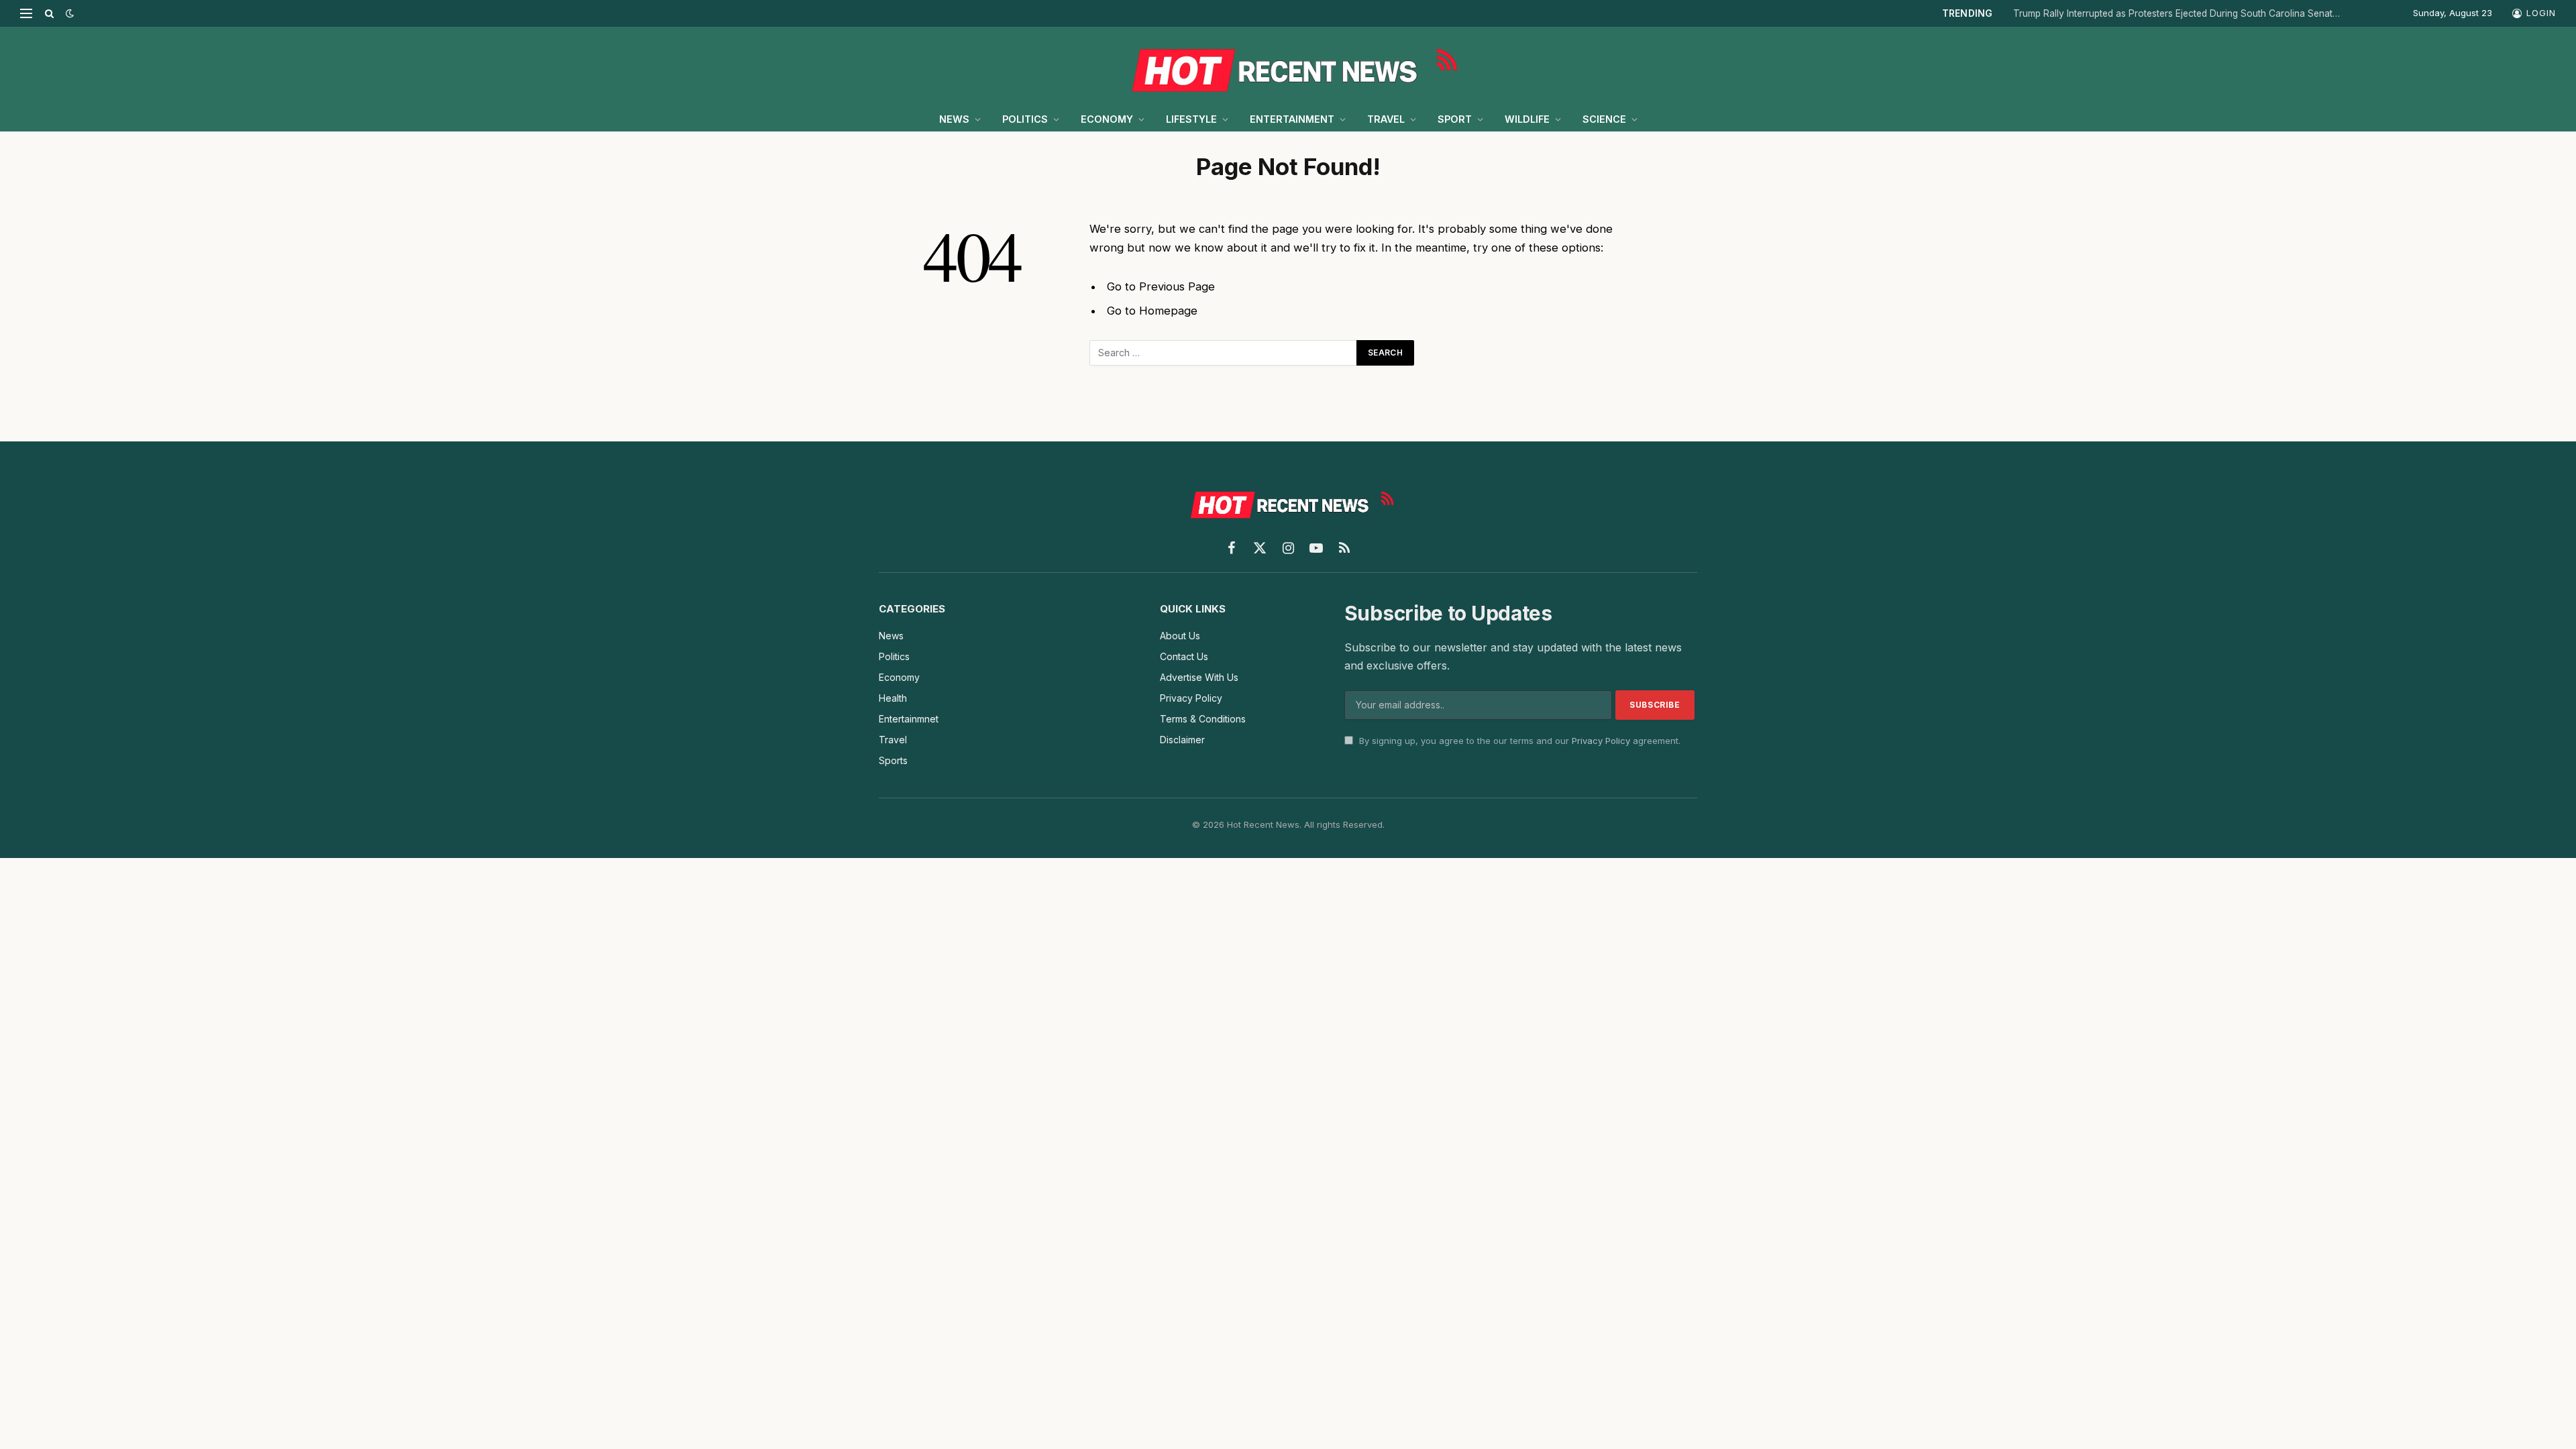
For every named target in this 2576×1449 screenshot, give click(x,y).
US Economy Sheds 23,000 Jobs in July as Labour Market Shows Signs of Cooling (2204, 13)
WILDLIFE (1527, 119)
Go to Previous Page (1161, 286)
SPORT (1455, 119)
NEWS (954, 119)
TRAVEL (1386, 119)
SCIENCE (1604, 119)
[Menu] (26, 13)
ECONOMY (1107, 119)
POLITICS (1025, 119)
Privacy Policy (1601, 741)
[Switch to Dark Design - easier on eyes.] (68, 13)
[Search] (49, 13)
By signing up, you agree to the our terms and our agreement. (1518, 741)
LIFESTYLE (1191, 119)
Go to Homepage (1152, 311)
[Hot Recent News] (1288, 67)
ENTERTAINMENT (1292, 119)
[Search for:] (1224, 353)
